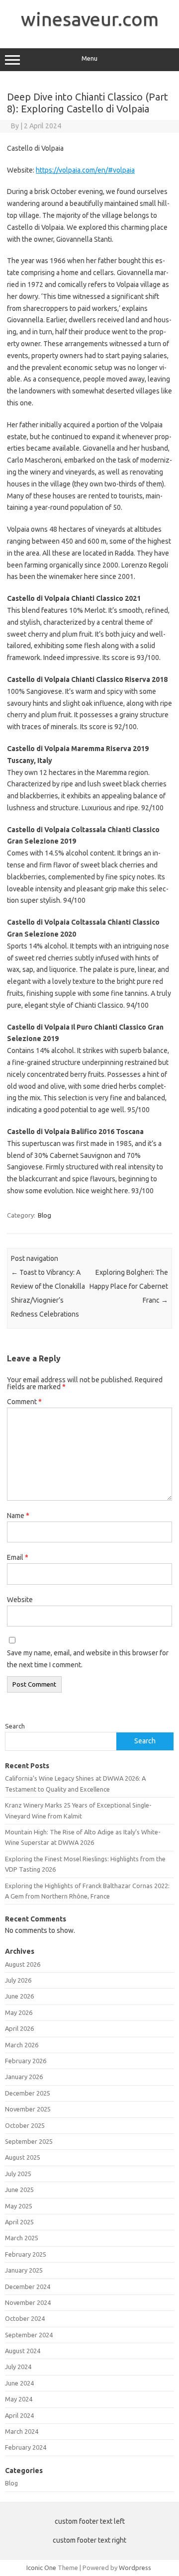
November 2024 (28, 2302)
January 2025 (24, 2270)
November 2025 (28, 2109)
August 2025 (23, 2157)
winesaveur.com (90, 19)
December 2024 (28, 2287)
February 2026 (26, 2061)
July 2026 (18, 1980)
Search (15, 1726)
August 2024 (23, 2351)
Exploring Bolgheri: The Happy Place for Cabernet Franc (129, 1286)
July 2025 (18, 2174)
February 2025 (26, 2254)
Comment (24, 1402)
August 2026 (23, 1964)
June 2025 (19, 2190)
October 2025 (25, 2125)
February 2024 (26, 2447)
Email (18, 1557)
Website (20, 1600)
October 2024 (25, 2318)
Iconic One (41, 2568)
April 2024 (19, 2415)
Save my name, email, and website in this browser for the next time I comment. (88, 1659)
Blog (45, 1215)
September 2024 (29, 2335)
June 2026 (19, 1996)
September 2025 (29, 2141)
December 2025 (28, 2093)
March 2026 (22, 2045)
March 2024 (22, 2431)
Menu (89, 58)
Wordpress (135, 2568)
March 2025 (22, 2238)
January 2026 (24, 2077)
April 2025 (19, 2222)
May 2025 (19, 2206)
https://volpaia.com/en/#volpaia (85, 170)
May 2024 (19, 2399)
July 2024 (18, 2367)
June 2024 (19, 2383)
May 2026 (19, 2012)
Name (18, 1516)
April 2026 (19, 2028)
